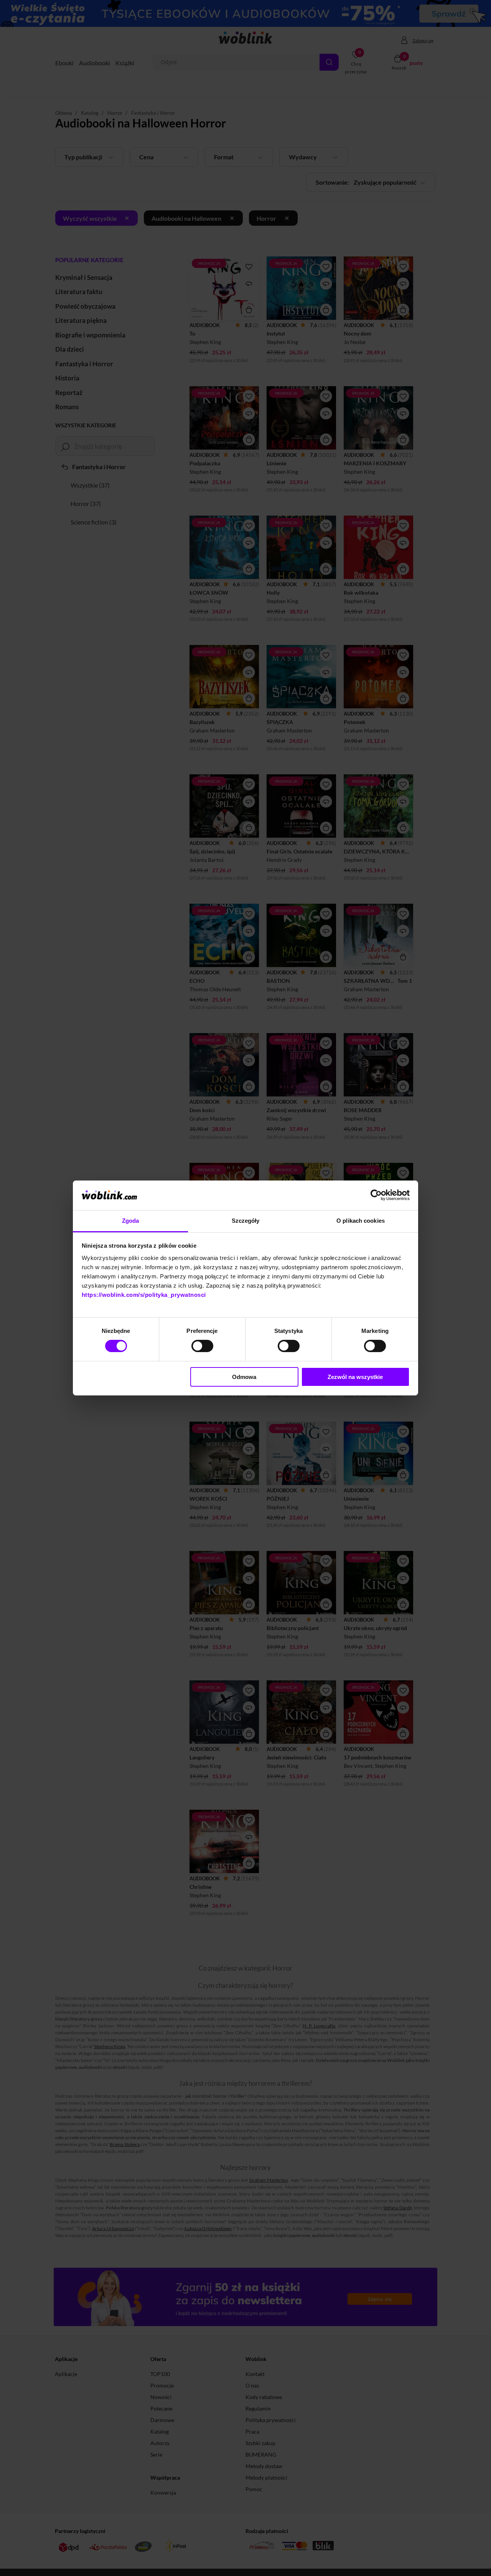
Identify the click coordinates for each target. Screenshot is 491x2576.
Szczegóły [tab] (246, 1221)
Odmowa (244, 1377)
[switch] (202, 1346)
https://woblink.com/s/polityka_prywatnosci (144, 1295)
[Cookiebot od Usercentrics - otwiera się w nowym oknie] (376, 1195)
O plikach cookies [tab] (361, 1221)
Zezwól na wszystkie (355, 1377)
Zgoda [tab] (131, 1221)
